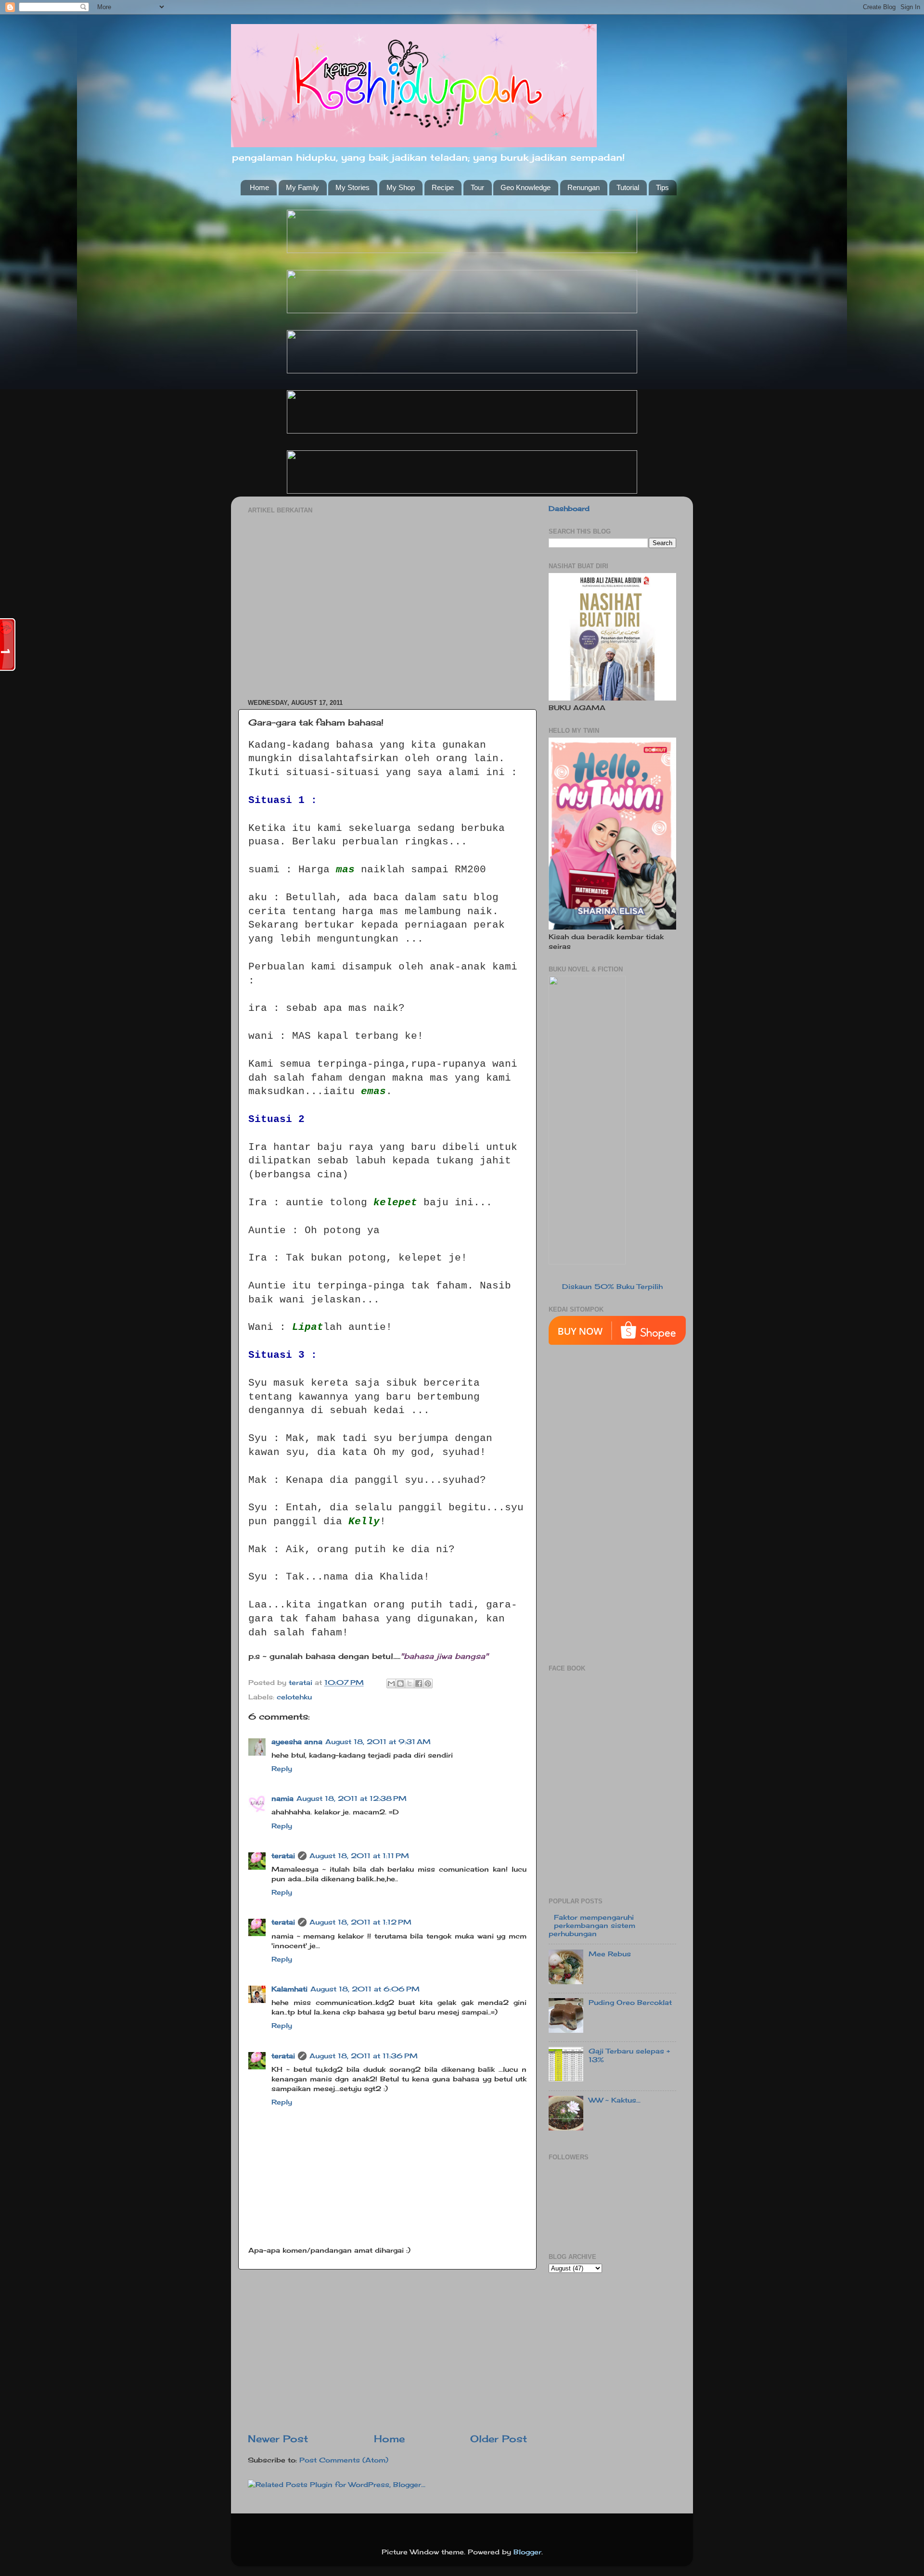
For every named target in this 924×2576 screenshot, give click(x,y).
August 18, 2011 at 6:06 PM (365, 1989)
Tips (662, 187)
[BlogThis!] (400, 1683)
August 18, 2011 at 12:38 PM (352, 1798)
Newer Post (278, 2439)
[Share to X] (410, 1683)
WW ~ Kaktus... (615, 2100)
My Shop (401, 187)
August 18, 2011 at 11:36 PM (364, 2056)
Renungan (584, 187)
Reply (282, 1768)
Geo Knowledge (526, 187)
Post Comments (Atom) (344, 2460)
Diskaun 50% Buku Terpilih (612, 1286)
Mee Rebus (610, 1954)
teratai (283, 1855)
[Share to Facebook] (419, 1683)
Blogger (527, 2552)
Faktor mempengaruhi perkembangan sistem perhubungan (592, 1926)
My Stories (353, 187)
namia (282, 1798)
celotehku (294, 1697)
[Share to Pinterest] (428, 1683)
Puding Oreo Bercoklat (630, 2002)
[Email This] (391, 1683)
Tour (477, 187)
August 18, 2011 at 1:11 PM (359, 1855)
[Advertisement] (387, 601)
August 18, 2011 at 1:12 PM (360, 1922)
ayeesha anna (297, 1741)
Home (259, 187)
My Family (302, 187)
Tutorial (628, 187)
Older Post (499, 2439)
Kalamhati (289, 1989)
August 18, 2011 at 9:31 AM (378, 1741)
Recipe (443, 187)
